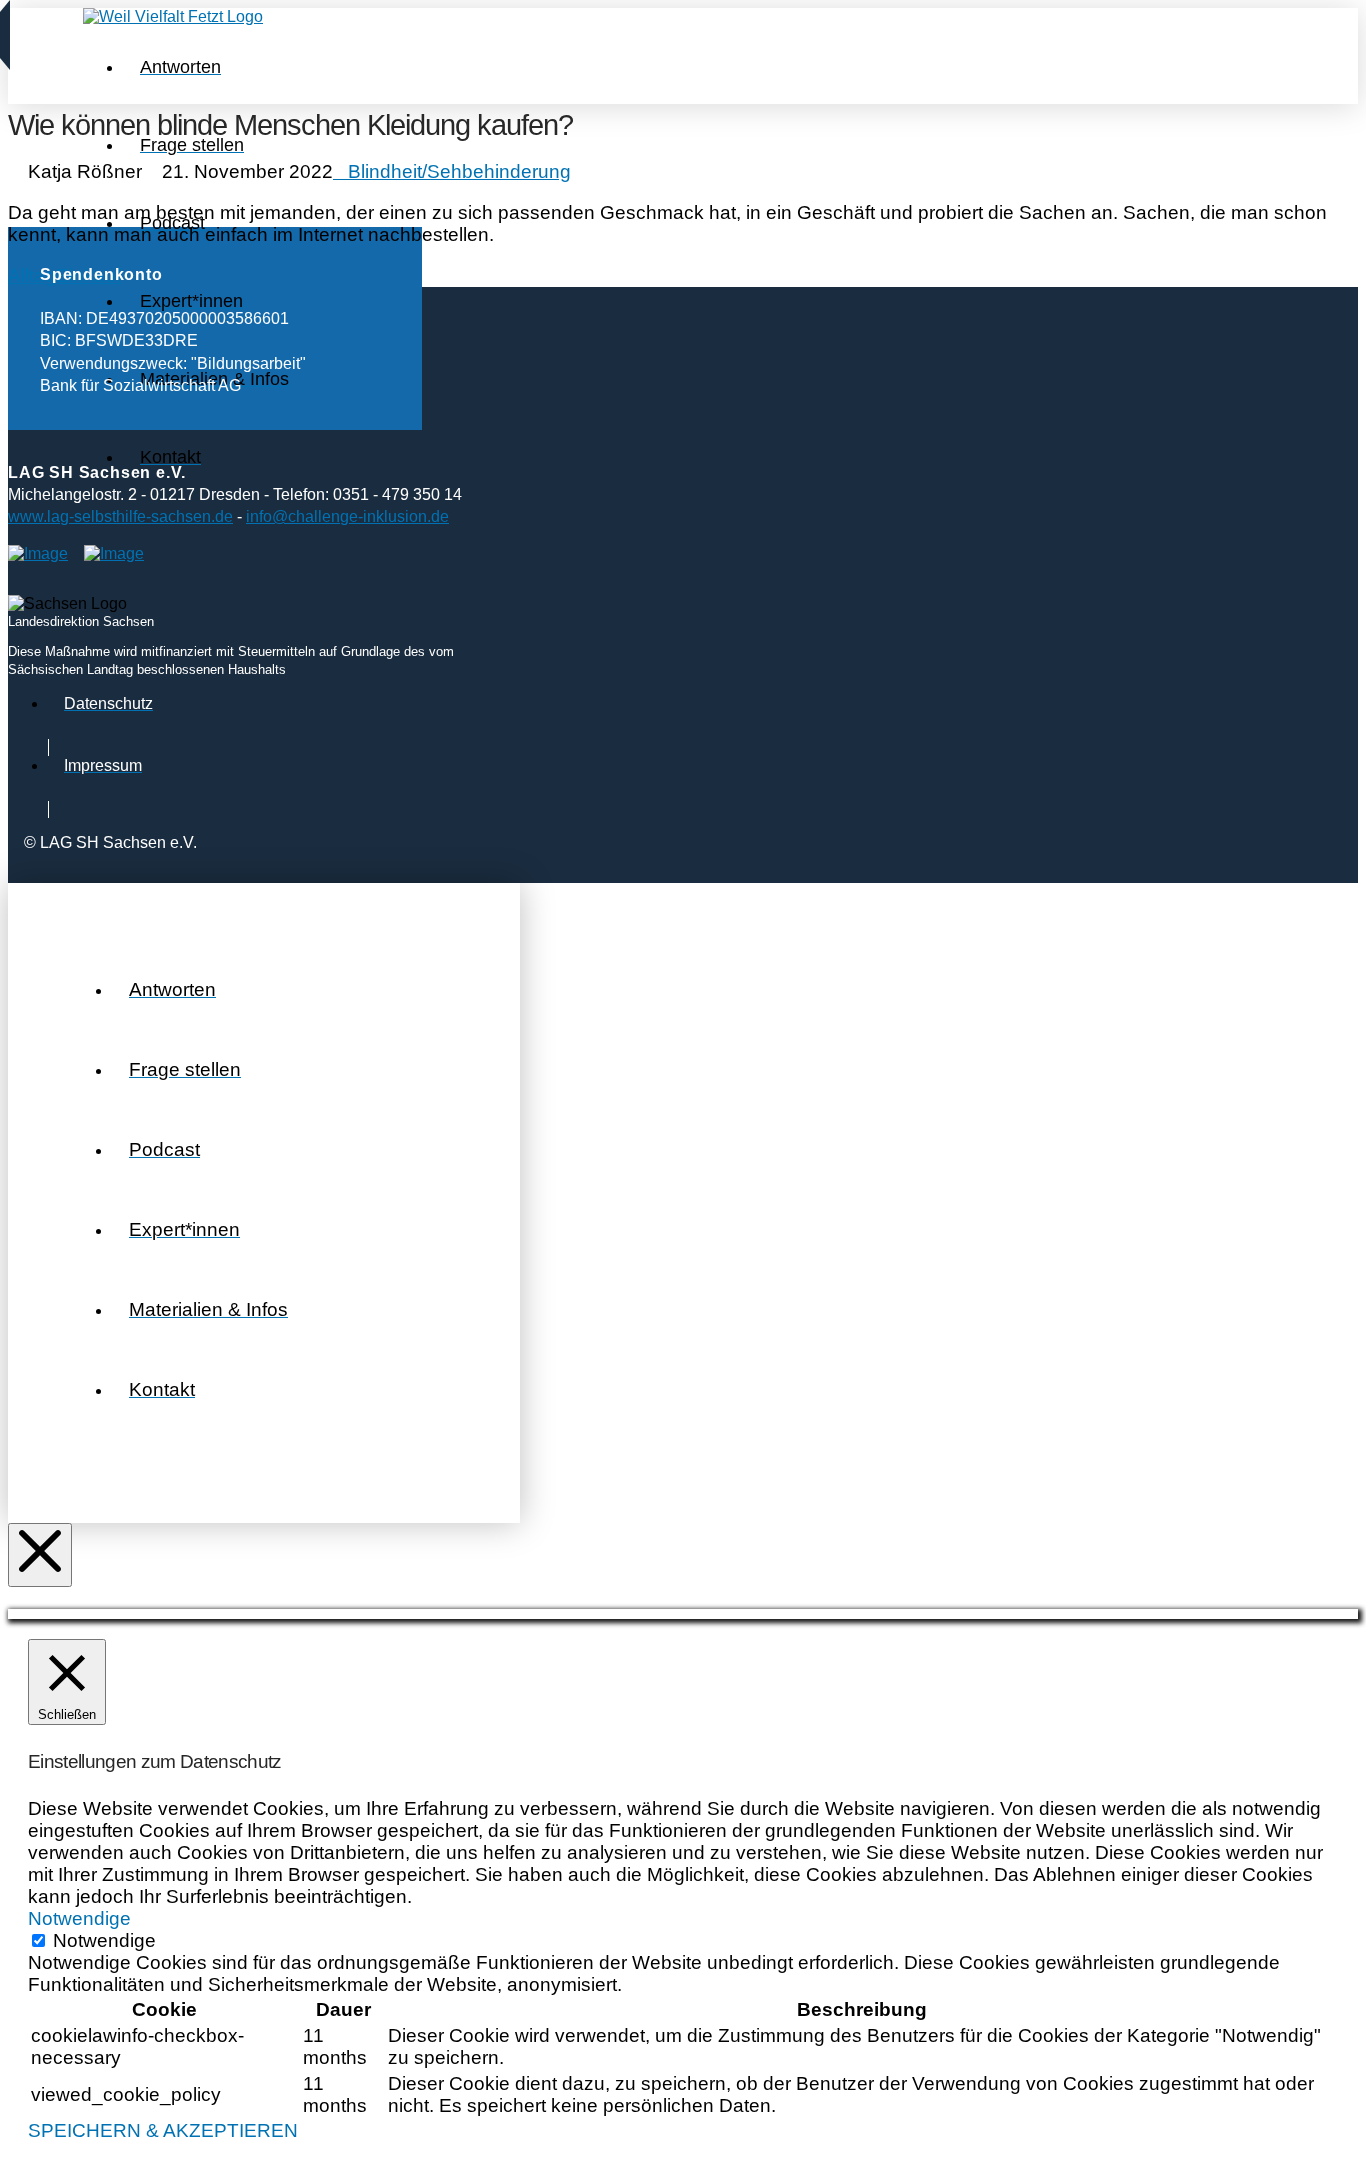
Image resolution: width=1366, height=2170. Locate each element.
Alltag (32, 275)
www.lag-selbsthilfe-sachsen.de (120, 516)
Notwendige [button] (79, 1918)
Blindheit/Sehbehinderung (459, 171)
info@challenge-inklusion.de (347, 516)
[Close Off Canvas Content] (40, 1555)
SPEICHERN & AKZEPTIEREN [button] (163, 2130)
